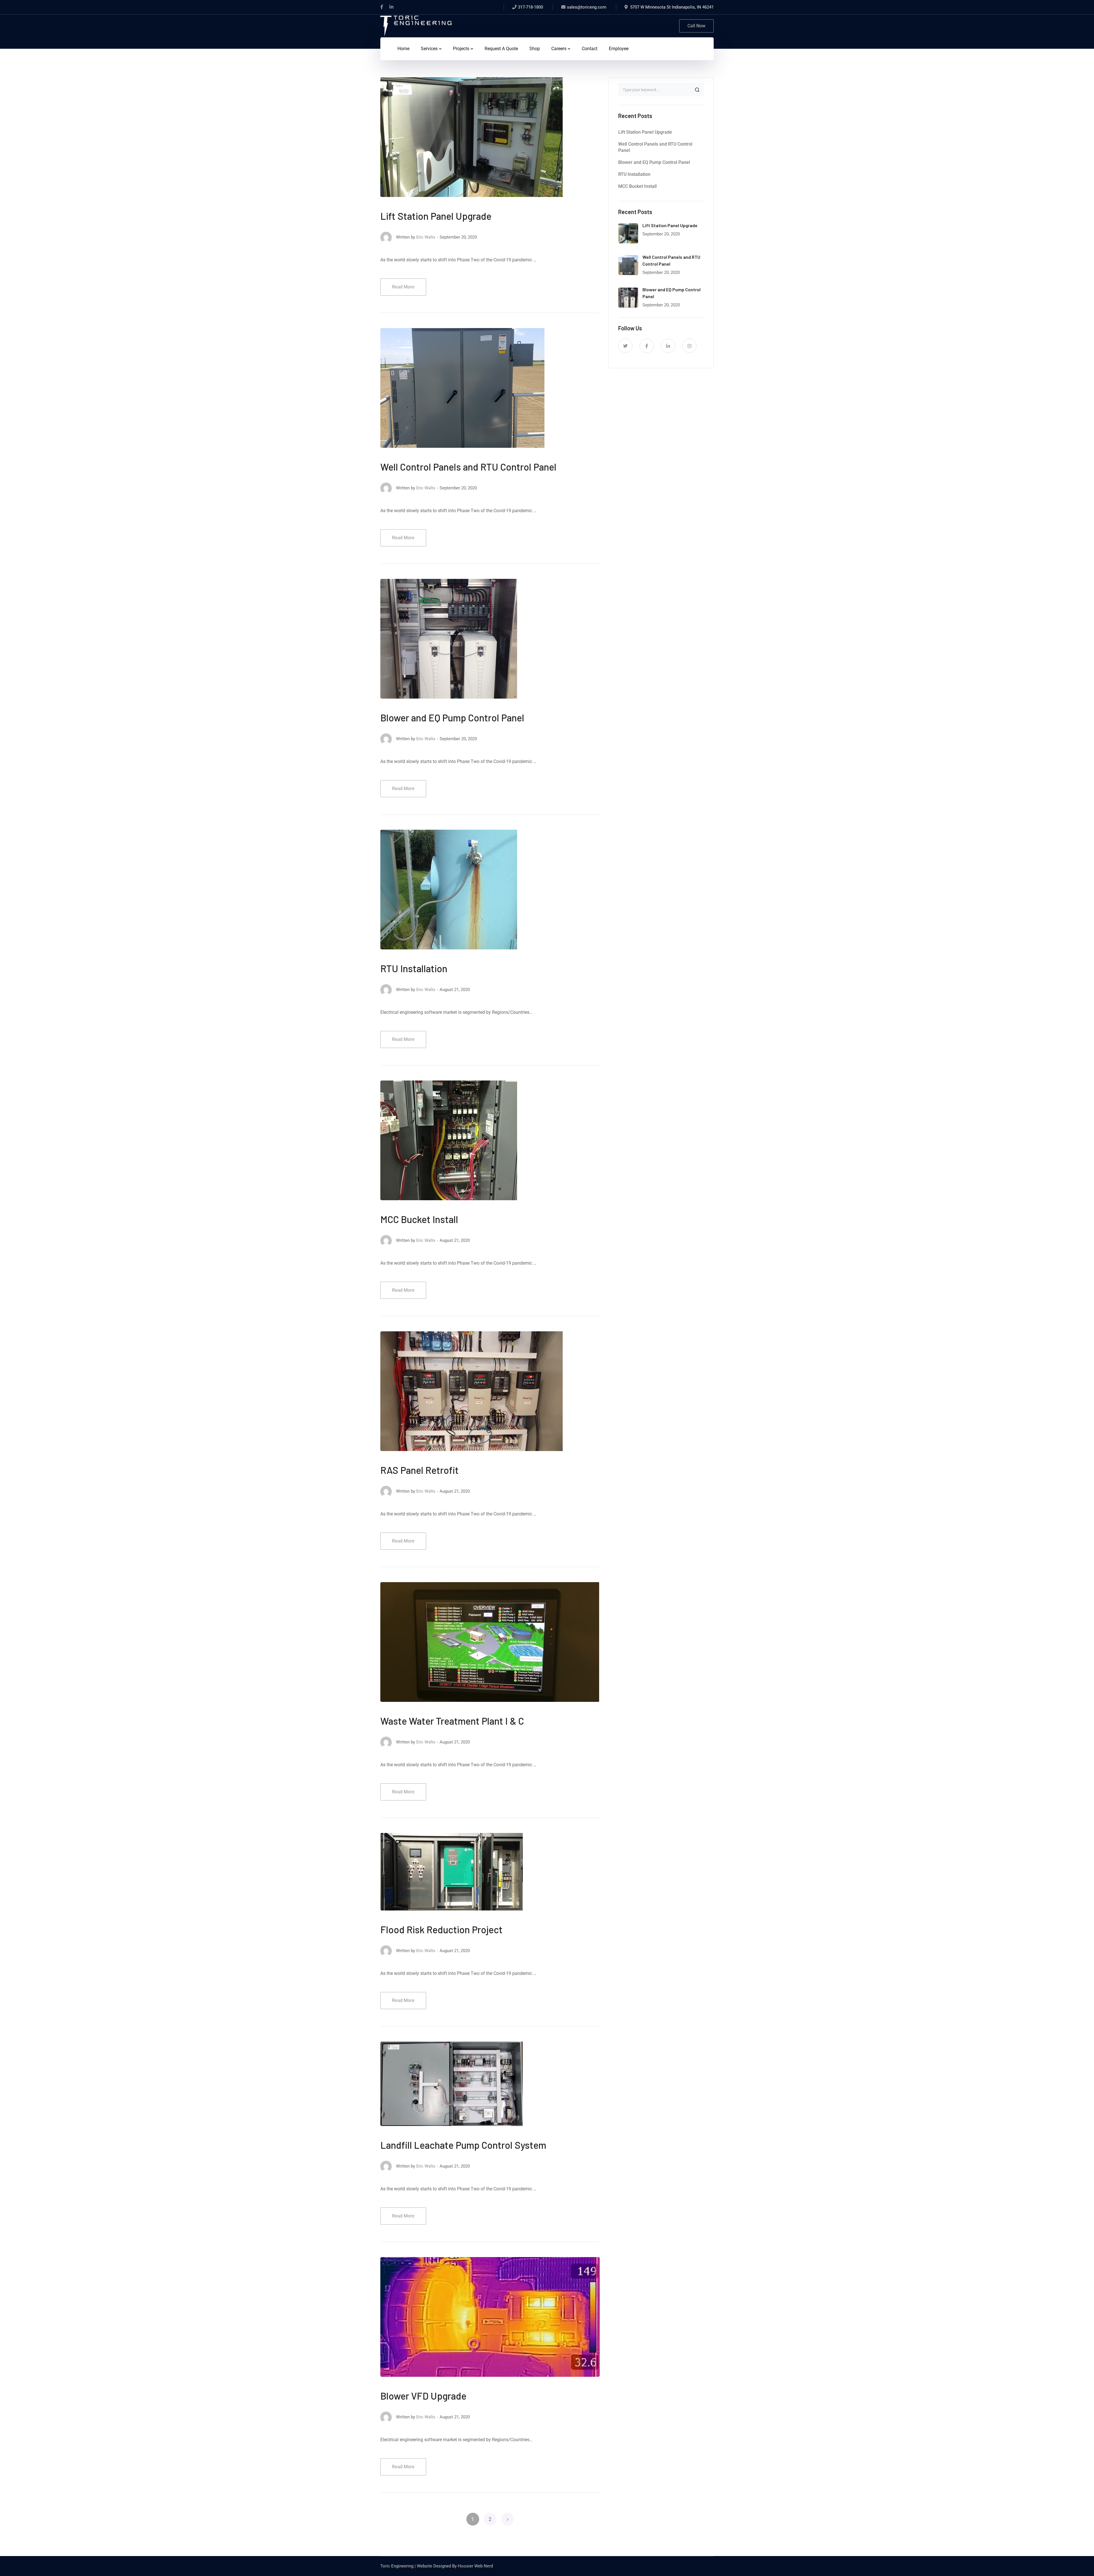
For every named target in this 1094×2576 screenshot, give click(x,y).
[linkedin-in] (668, 346)
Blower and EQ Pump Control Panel (452, 718)
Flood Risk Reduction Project (441, 1929)
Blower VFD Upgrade (423, 2396)
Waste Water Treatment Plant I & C (452, 1721)
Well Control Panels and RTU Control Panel (468, 467)
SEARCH (697, 90)
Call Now (696, 26)
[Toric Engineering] (416, 26)
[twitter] (625, 346)
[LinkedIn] (391, 7)
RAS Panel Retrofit (420, 1470)
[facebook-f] (647, 346)
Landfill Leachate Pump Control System (463, 2145)
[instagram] (689, 346)
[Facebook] (382, 7)
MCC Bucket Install (419, 1219)
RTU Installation (414, 968)
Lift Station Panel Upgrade (436, 216)
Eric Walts (426, 237)
